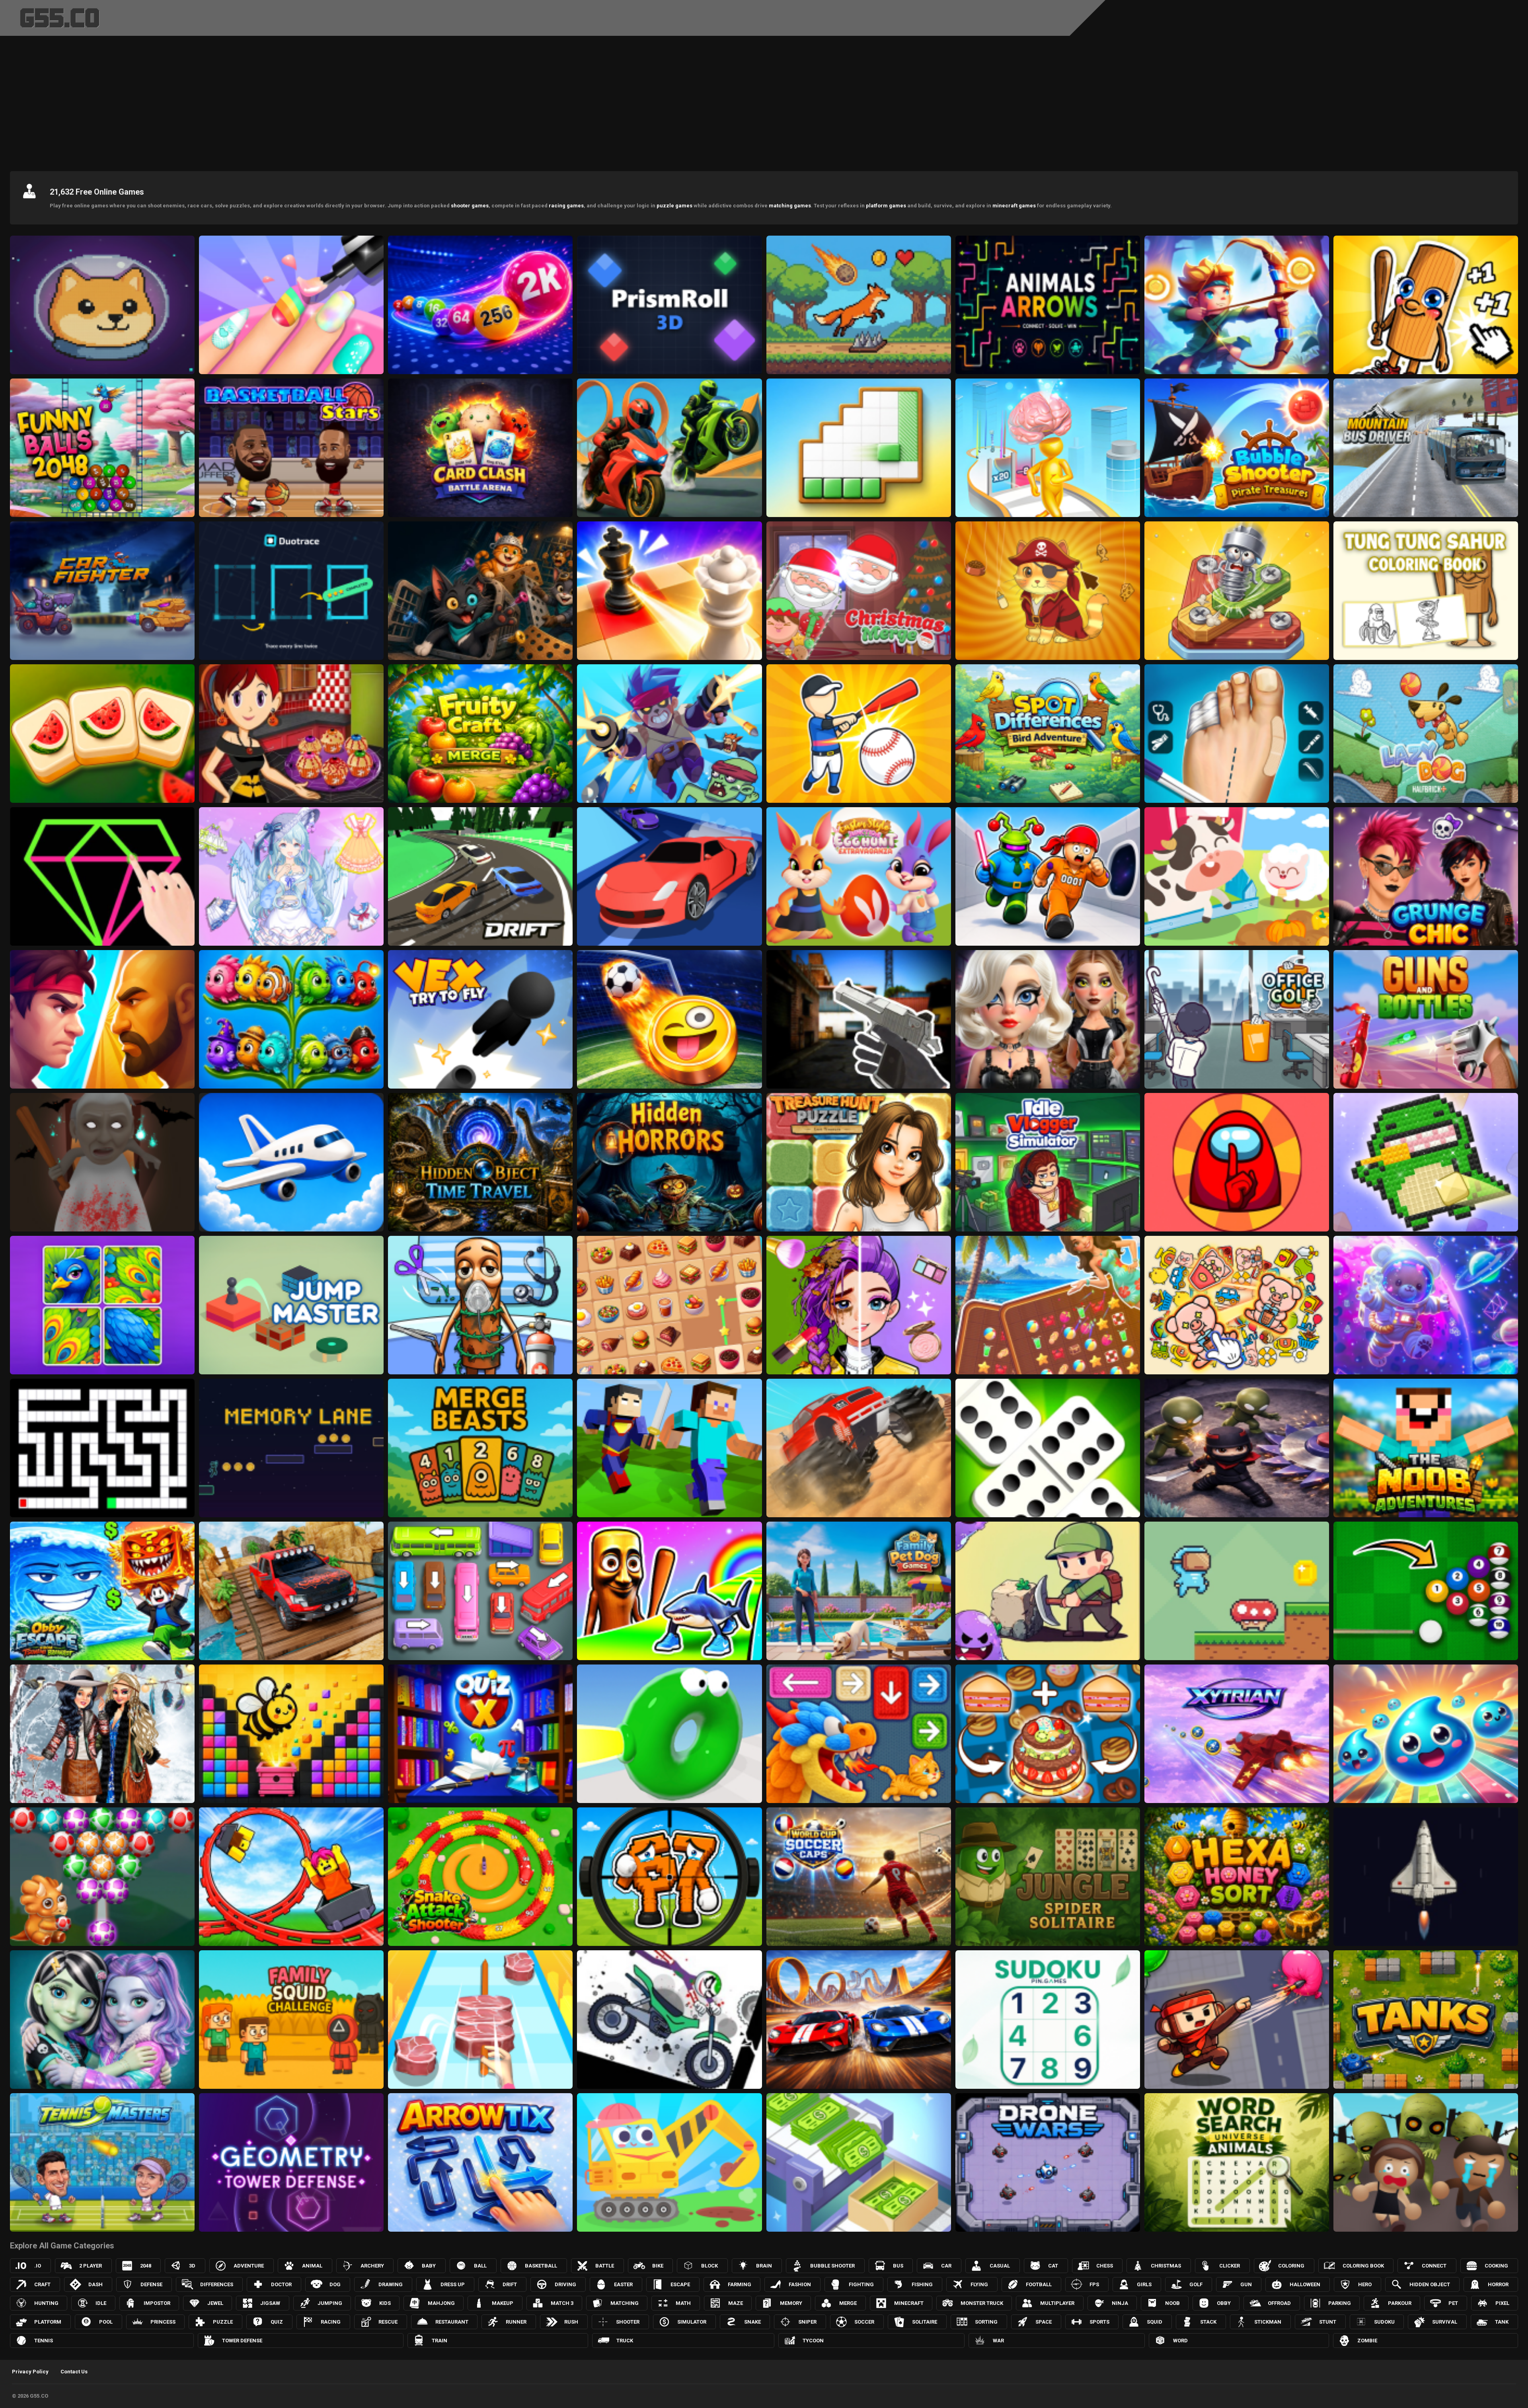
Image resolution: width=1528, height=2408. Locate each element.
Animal (312, 2266)
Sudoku (1384, 2322)
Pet (1453, 2303)
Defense (151, 2284)
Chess (1105, 2266)
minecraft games (1014, 206)
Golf (1196, 2284)
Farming (740, 2284)
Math (683, 2303)
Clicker (1230, 2266)
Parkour (1400, 2303)
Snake (752, 2322)
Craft (42, 2284)
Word (1180, 2341)
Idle (101, 2303)
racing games (566, 206)
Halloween (1305, 2284)
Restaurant (452, 2322)
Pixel (1502, 2303)
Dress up (453, 2284)
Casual (1000, 2266)
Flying (979, 2284)
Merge (848, 2303)
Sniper (807, 2322)
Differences (217, 2284)
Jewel (215, 2303)
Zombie (1367, 2341)
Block (709, 2266)
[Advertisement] (764, 101)
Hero (1365, 2284)
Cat (1053, 2266)
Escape (680, 2284)
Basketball (541, 2266)
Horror (1498, 2284)
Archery (372, 2266)
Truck (625, 2341)
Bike (658, 2266)
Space (1044, 2322)
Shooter (628, 2322)
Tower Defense (242, 2341)
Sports (1099, 2322)
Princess (163, 2322)
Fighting (861, 2284)
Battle (605, 2266)
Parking (1340, 2303)
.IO (38, 2266)
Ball (480, 2266)
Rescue (388, 2322)
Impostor (157, 2303)
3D (192, 2266)
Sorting (986, 2322)
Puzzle (223, 2322)
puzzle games (674, 206)
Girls (1144, 2284)
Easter (623, 2284)
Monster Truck (982, 2303)
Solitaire (925, 2322)
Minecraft (909, 2303)
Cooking (1496, 2266)
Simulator (692, 2322)
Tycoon (813, 2341)
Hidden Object (1430, 2284)
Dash (95, 2284)
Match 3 (562, 2303)
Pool (106, 2322)
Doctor (281, 2284)
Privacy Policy (30, 2372)
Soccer (864, 2322)
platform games (886, 206)
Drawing (391, 2284)
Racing (331, 2322)
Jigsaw (270, 2303)
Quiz (277, 2322)
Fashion (800, 2284)
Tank (1502, 2322)
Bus (898, 2266)
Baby (429, 2266)
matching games (790, 206)
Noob (1172, 2303)
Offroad (1279, 2303)
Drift (510, 2284)
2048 (146, 2266)
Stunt (1328, 2322)
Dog (335, 2284)
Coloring (1291, 2266)
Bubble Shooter (832, 2266)
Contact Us (74, 2372)
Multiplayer (1057, 2303)
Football (1039, 2284)
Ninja (1120, 2303)
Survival (1445, 2322)
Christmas (1166, 2266)
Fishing (922, 2284)
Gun (1246, 2284)
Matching (625, 2303)
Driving (565, 2284)
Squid (1155, 2322)
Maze (736, 2303)
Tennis (44, 2341)
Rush (571, 2322)
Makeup (503, 2303)
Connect (1434, 2266)
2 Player (91, 2266)
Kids (385, 2303)
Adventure (249, 2266)
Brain (764, 2266)
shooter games (470, 206)
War (998, 2341)
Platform (48, 2322)
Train (439, 2341)
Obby (1224, 2303)
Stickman (1268, 2322)
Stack (1208, 2322)
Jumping (330, 2303)
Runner (516, 2322)
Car (946, 2266)
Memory (791, 2303)
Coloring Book (1363, 2266)
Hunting (46, 2303)
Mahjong (441, 2303)
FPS (1094, 2284)
